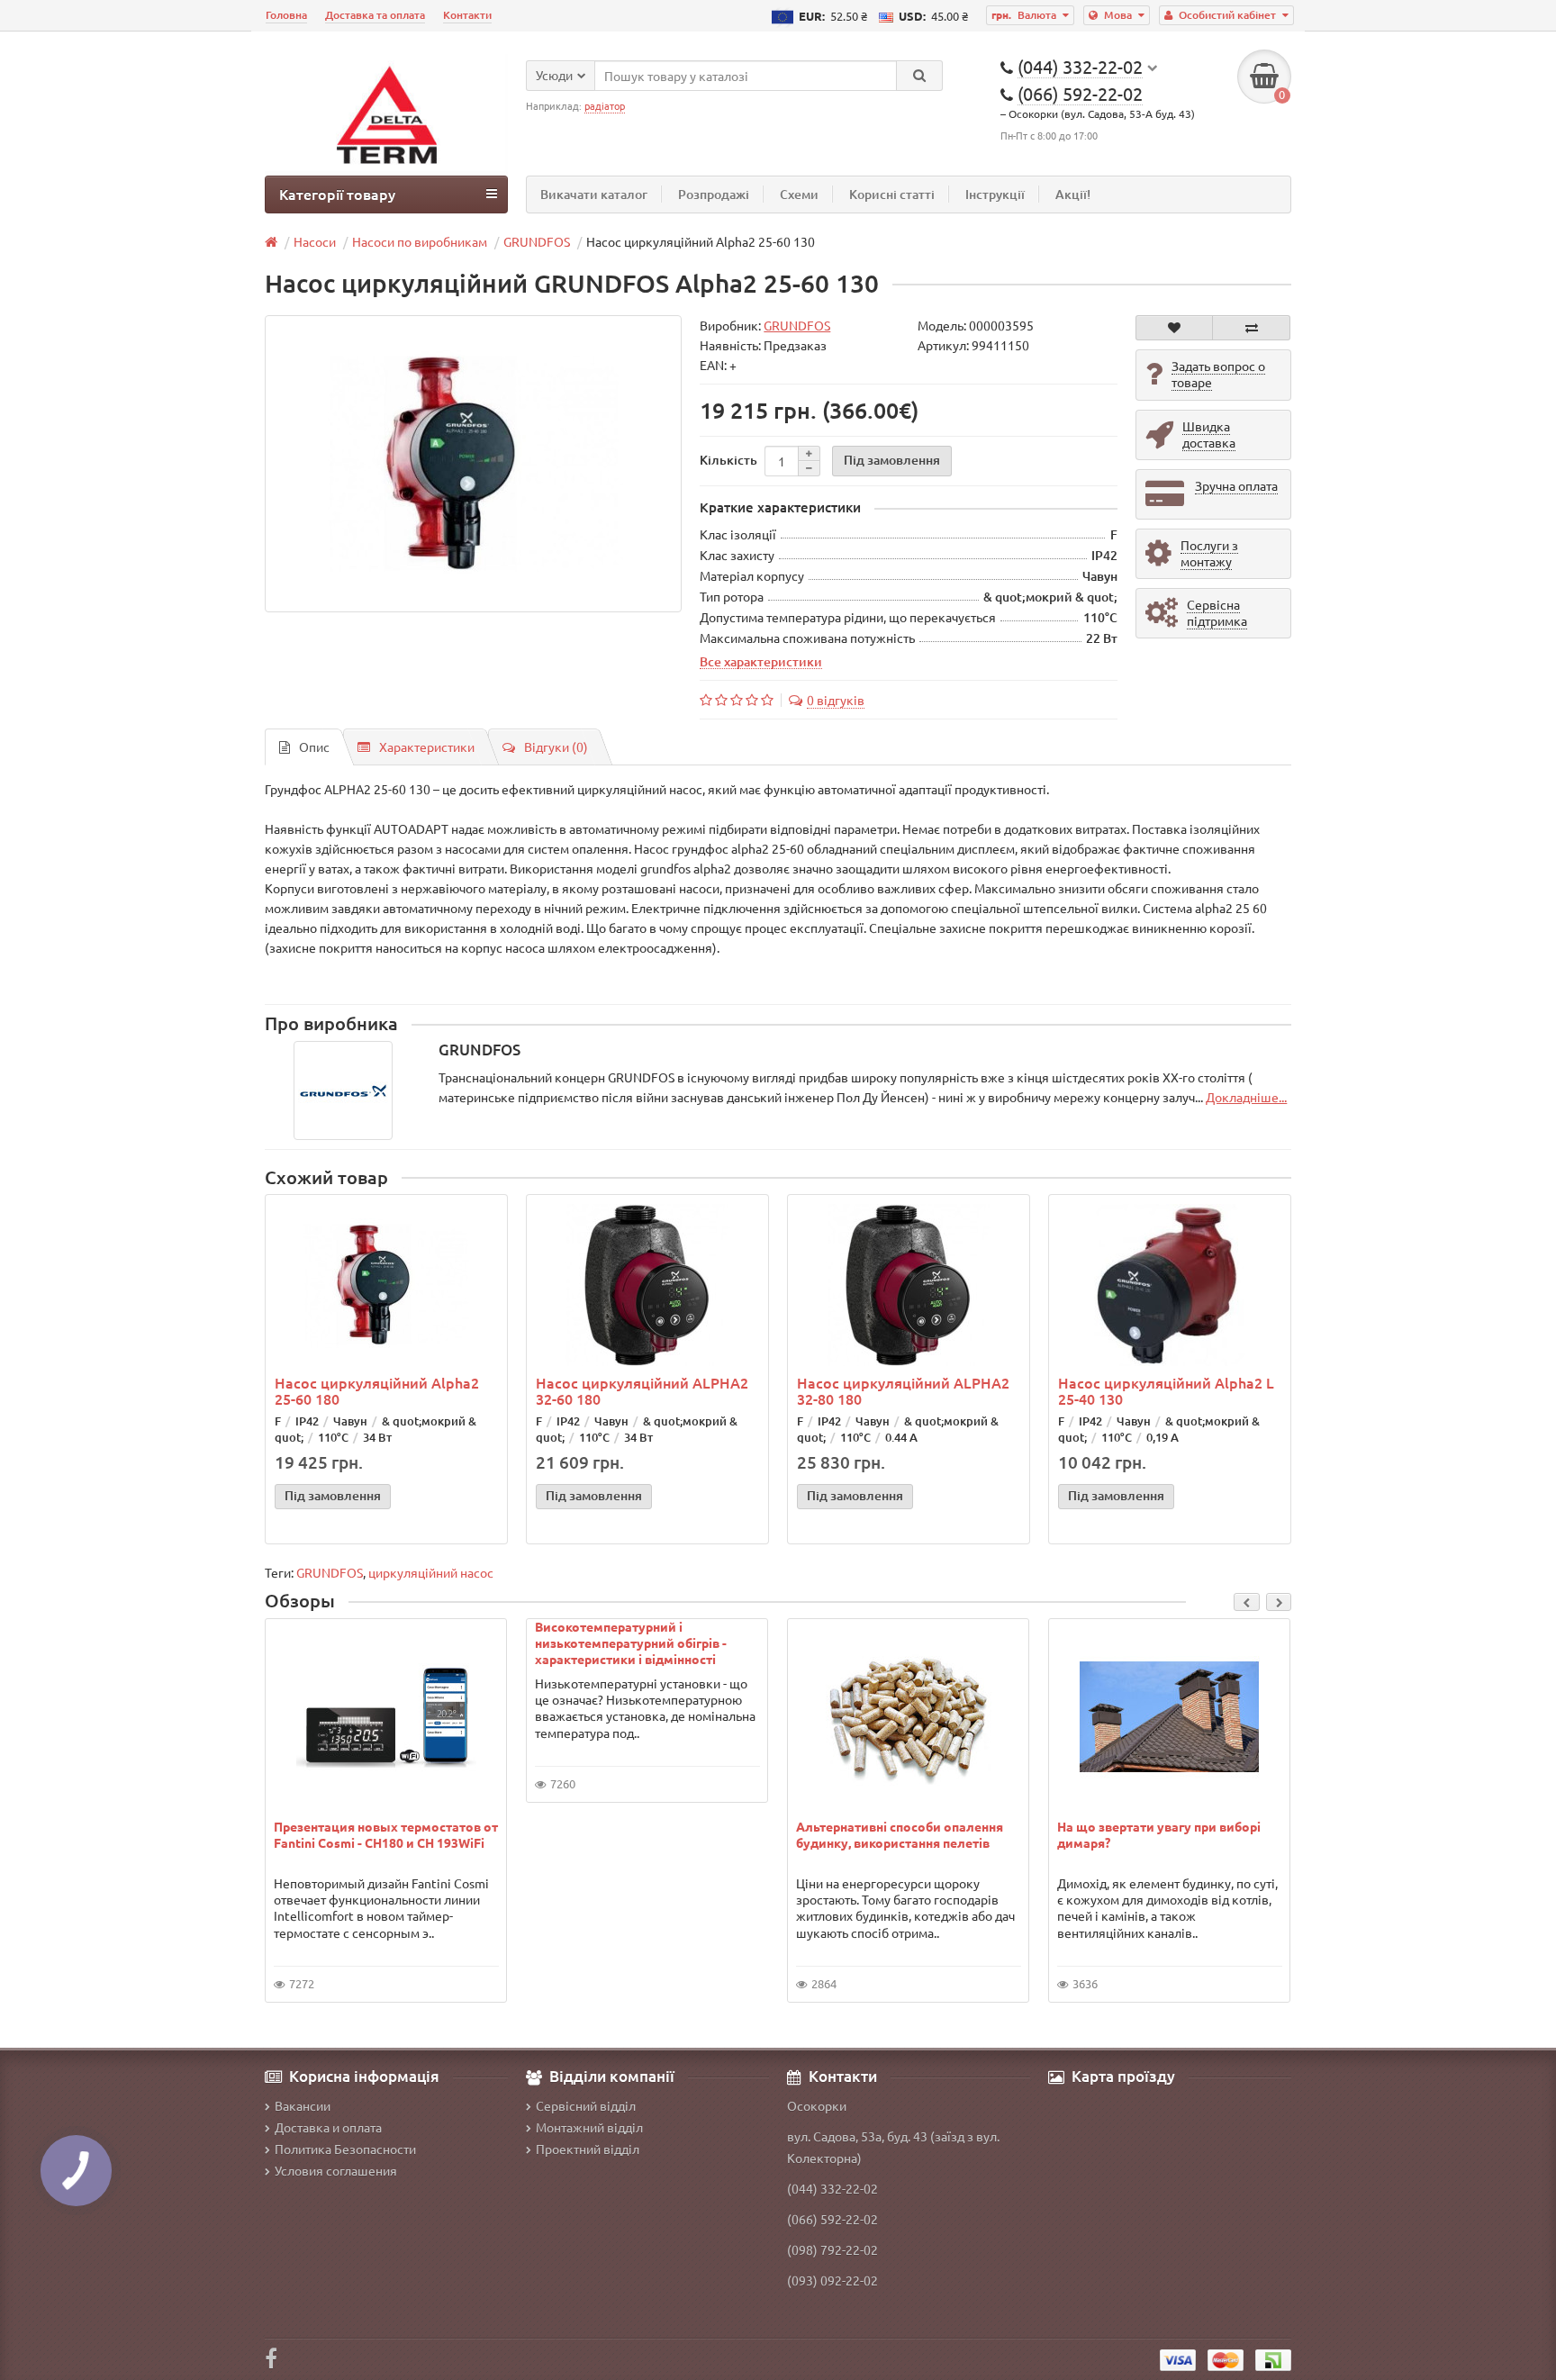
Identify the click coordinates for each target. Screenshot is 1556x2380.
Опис (314, 747)
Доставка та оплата (375, 15)
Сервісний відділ (586, 2105)
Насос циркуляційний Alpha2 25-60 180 (377, 1390)
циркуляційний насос (431, 1572)
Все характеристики (761, 661)
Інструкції (995, 194)
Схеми (799, 194)
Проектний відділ (588, 2149)
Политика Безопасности (345, 2149)
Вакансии (303, 2105)
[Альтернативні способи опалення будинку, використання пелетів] (909, 1717)
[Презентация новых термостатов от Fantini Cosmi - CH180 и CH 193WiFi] (386, 1717)
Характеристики (427, 747)
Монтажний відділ (589, 2127)
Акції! (1073, 194)
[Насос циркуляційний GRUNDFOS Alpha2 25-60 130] (473, 464)
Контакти (467, 15)
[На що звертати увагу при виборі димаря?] (1170, 1717)
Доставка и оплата (328, 2127)
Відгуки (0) (556, 747)
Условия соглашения (336, 2170)
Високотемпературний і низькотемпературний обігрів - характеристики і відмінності (631, 1642)
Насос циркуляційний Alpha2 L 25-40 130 (1166, 1390)
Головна (286, 15)
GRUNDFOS (330, 1572)
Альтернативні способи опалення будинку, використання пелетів (900, 1834)
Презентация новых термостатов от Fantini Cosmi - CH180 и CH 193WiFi (386, 1834)
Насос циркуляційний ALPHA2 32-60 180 (642, 1390)
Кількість (728, 460)
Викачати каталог (594, 194)
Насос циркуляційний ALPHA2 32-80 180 (903, 1390)
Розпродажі (714, 194)
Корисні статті (892, 194)
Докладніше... (1246, 1097)
